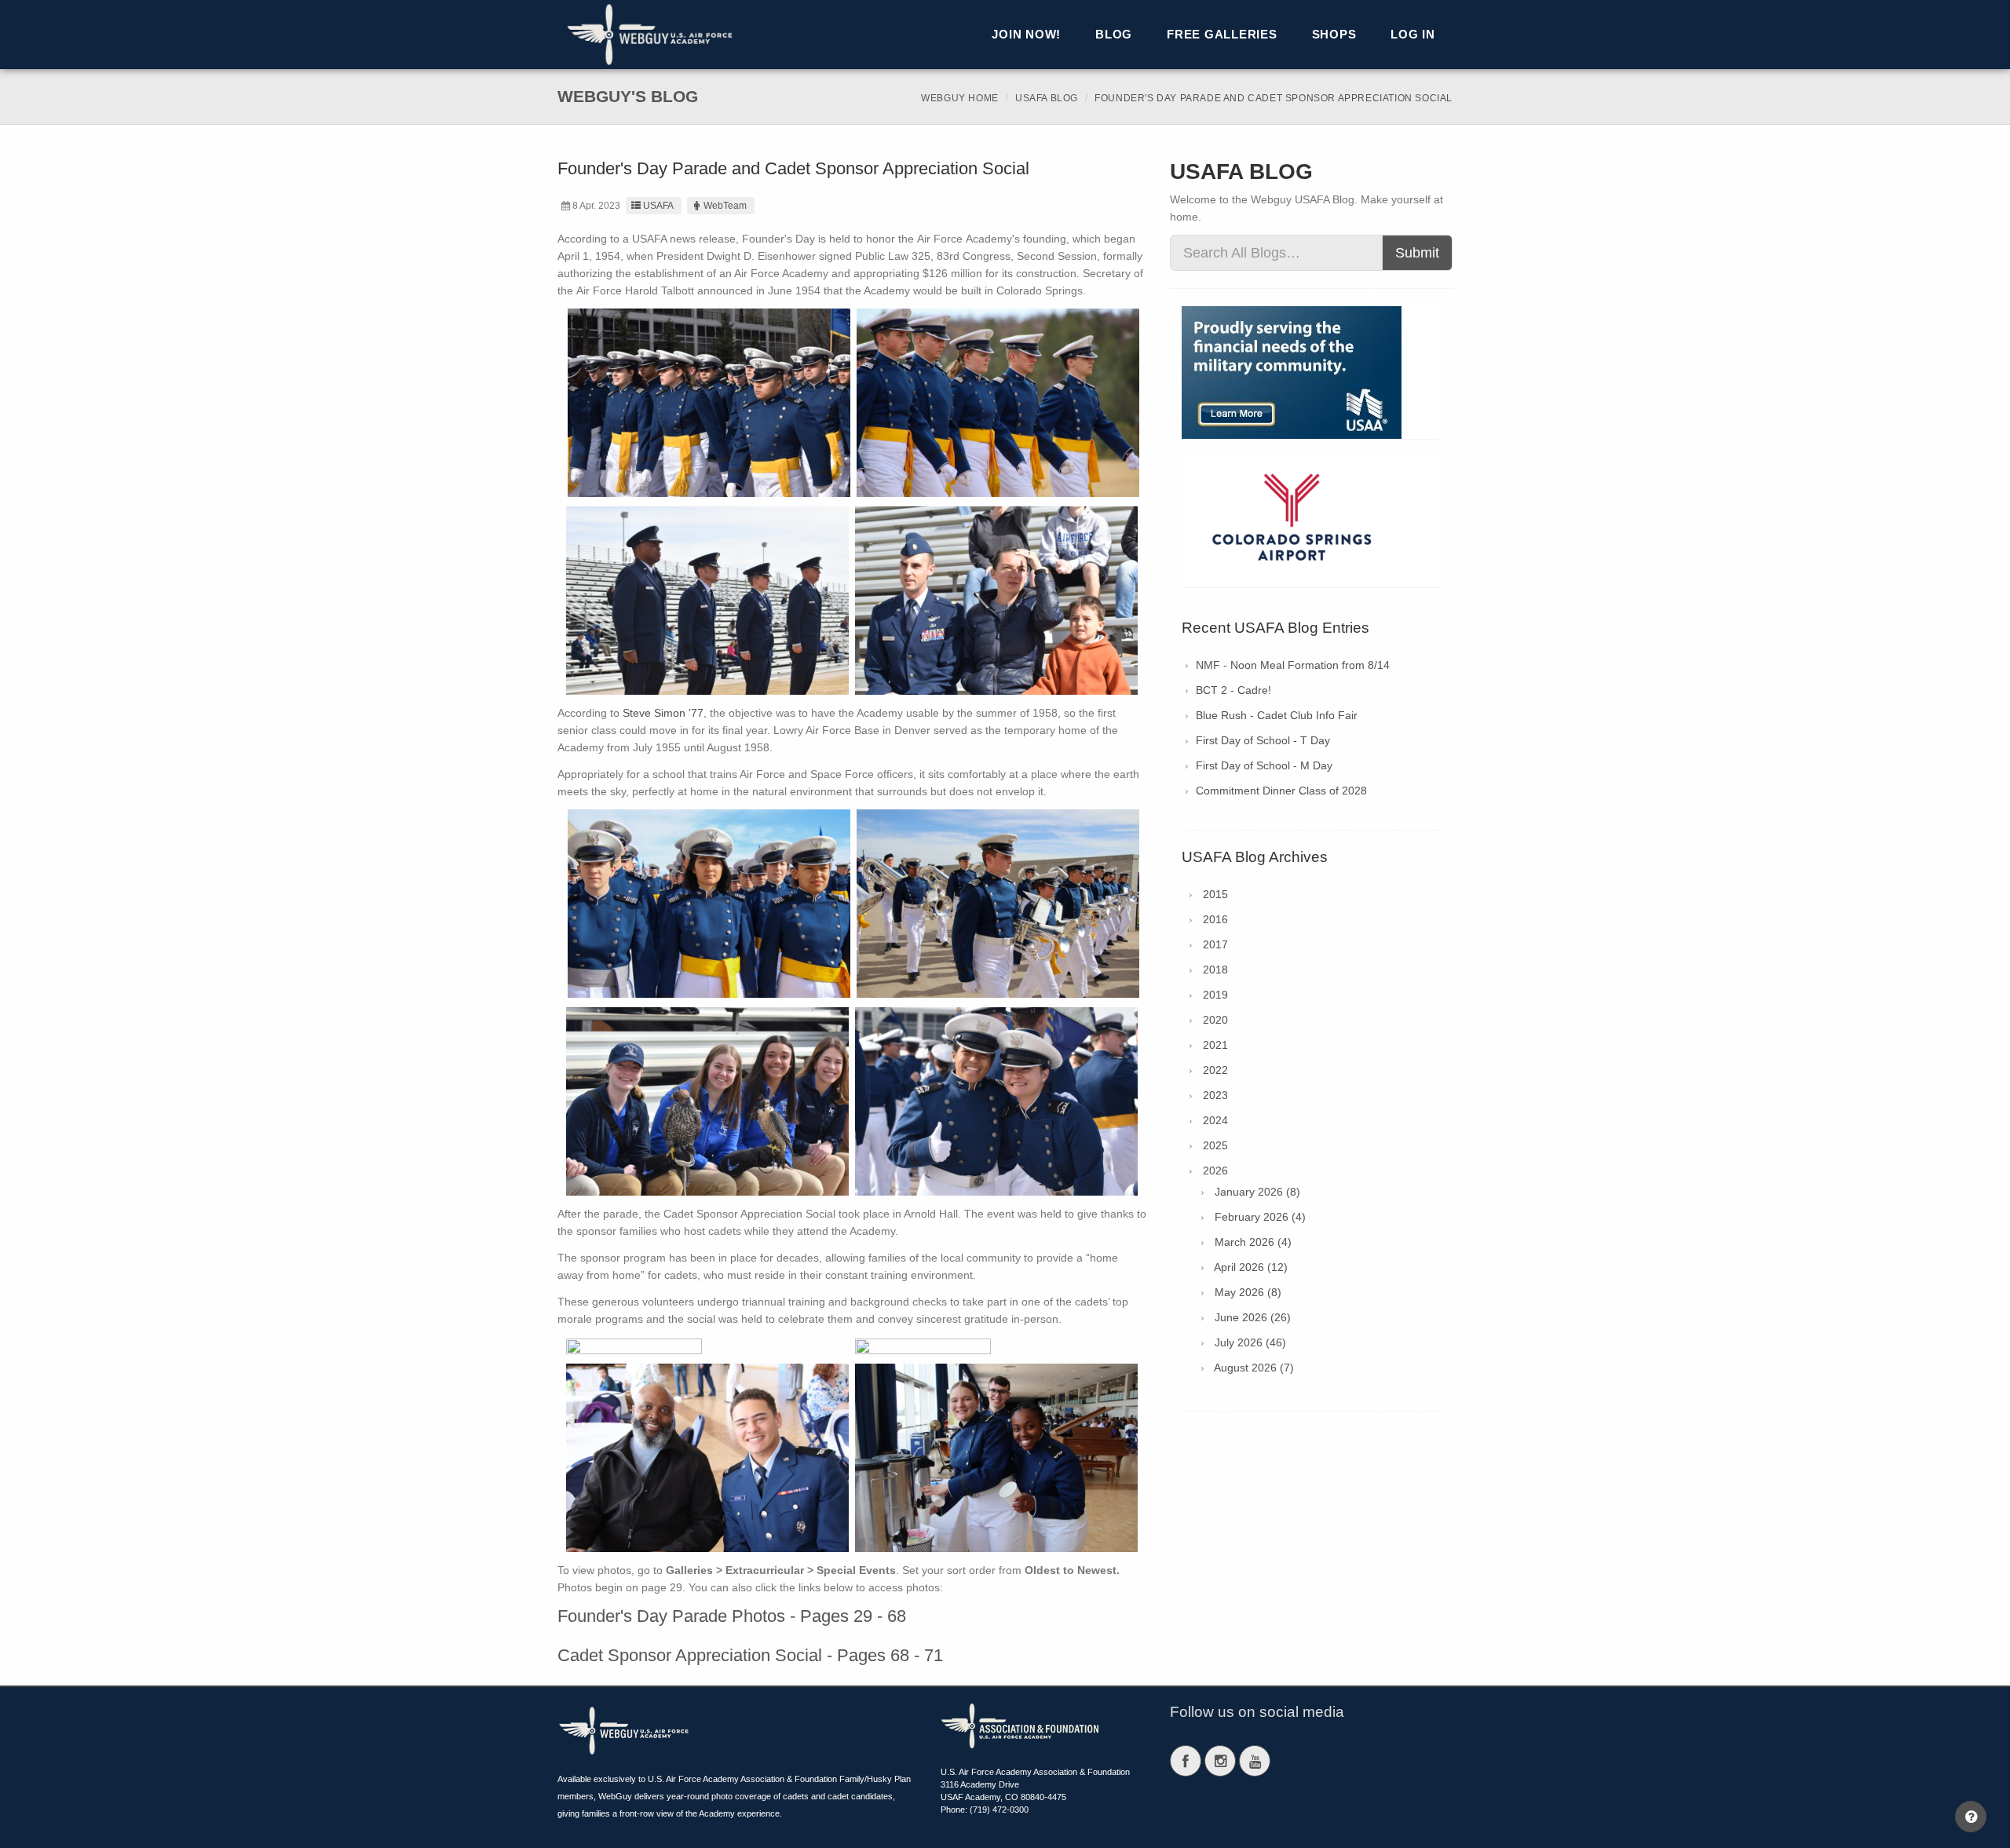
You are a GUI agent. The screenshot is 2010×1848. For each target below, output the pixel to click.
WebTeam (725, 206)
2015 (1215, 894)
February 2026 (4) (1260, 1217)
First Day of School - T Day (1263, 740)
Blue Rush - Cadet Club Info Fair (1277, 715)
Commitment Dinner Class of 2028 (1281, 791)
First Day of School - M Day (1264, 765)
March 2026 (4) (1253, 1242)
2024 (1215, 1120)
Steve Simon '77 (663, 713)
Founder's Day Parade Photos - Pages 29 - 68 (732, 1616)
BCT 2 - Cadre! (1233, 690)
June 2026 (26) (1253, 1317)
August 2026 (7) (1254, 1368)
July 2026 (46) (1250, 1342)
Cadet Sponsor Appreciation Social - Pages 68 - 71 (750, 1655)
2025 (1215, 1145)
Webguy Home (960, 98)
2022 (1215, 1070)
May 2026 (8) (1248, 1292)
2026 (1215, 1171)
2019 (1215, 995)
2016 (1215, 919)
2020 (1215, 1020)
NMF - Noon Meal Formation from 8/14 (1293, 665)
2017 (1215, 944)
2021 (1215, 1045)
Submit (1417, 253)
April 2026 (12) (1251, 1267)
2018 (1215, 970)
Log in (1413, 34)
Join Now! (1026, 34)
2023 (1215, 1095)
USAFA (658, 206)
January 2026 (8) (1257, 1192)
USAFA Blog (1047, 98)
